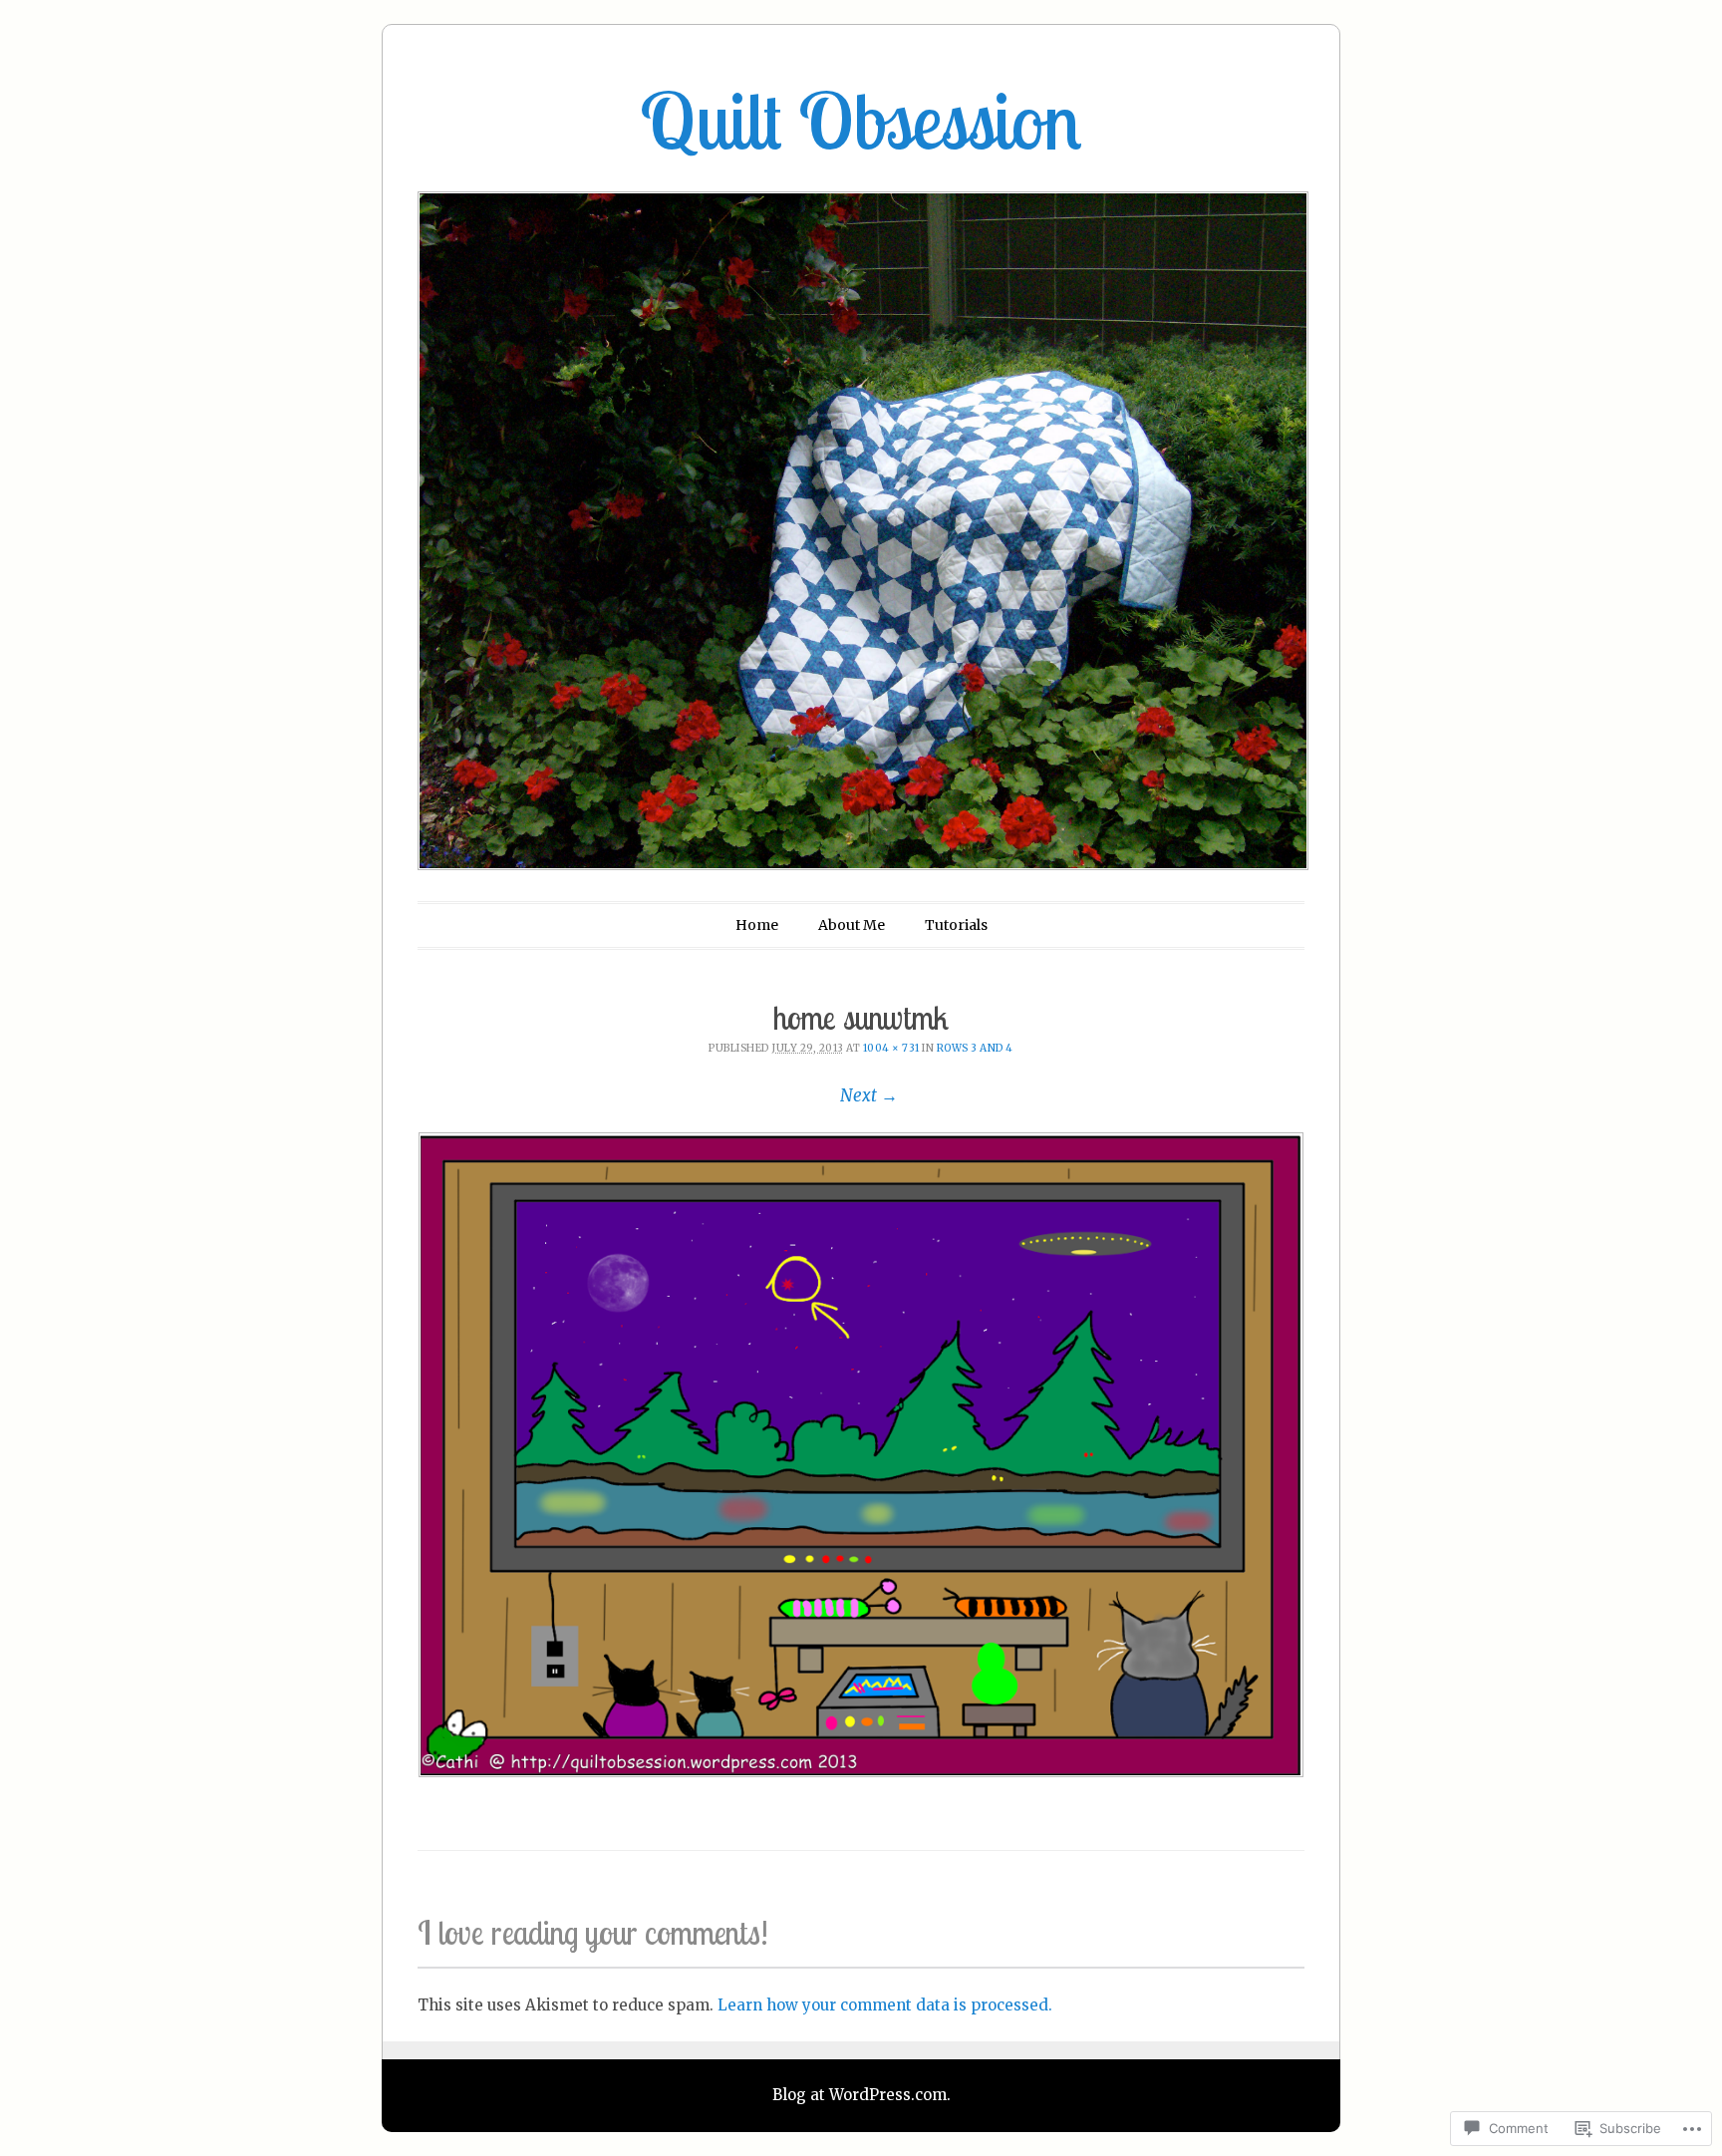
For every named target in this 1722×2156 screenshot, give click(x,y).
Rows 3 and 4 (975, 1048)
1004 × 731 (891, 1048)
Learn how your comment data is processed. (885, 2005)
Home (757, 925)
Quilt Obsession (861, 121)
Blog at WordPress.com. (861, 2095)
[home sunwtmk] (861, 1455)
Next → (869, 1095)
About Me (852, 925)
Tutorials (956, 925)
